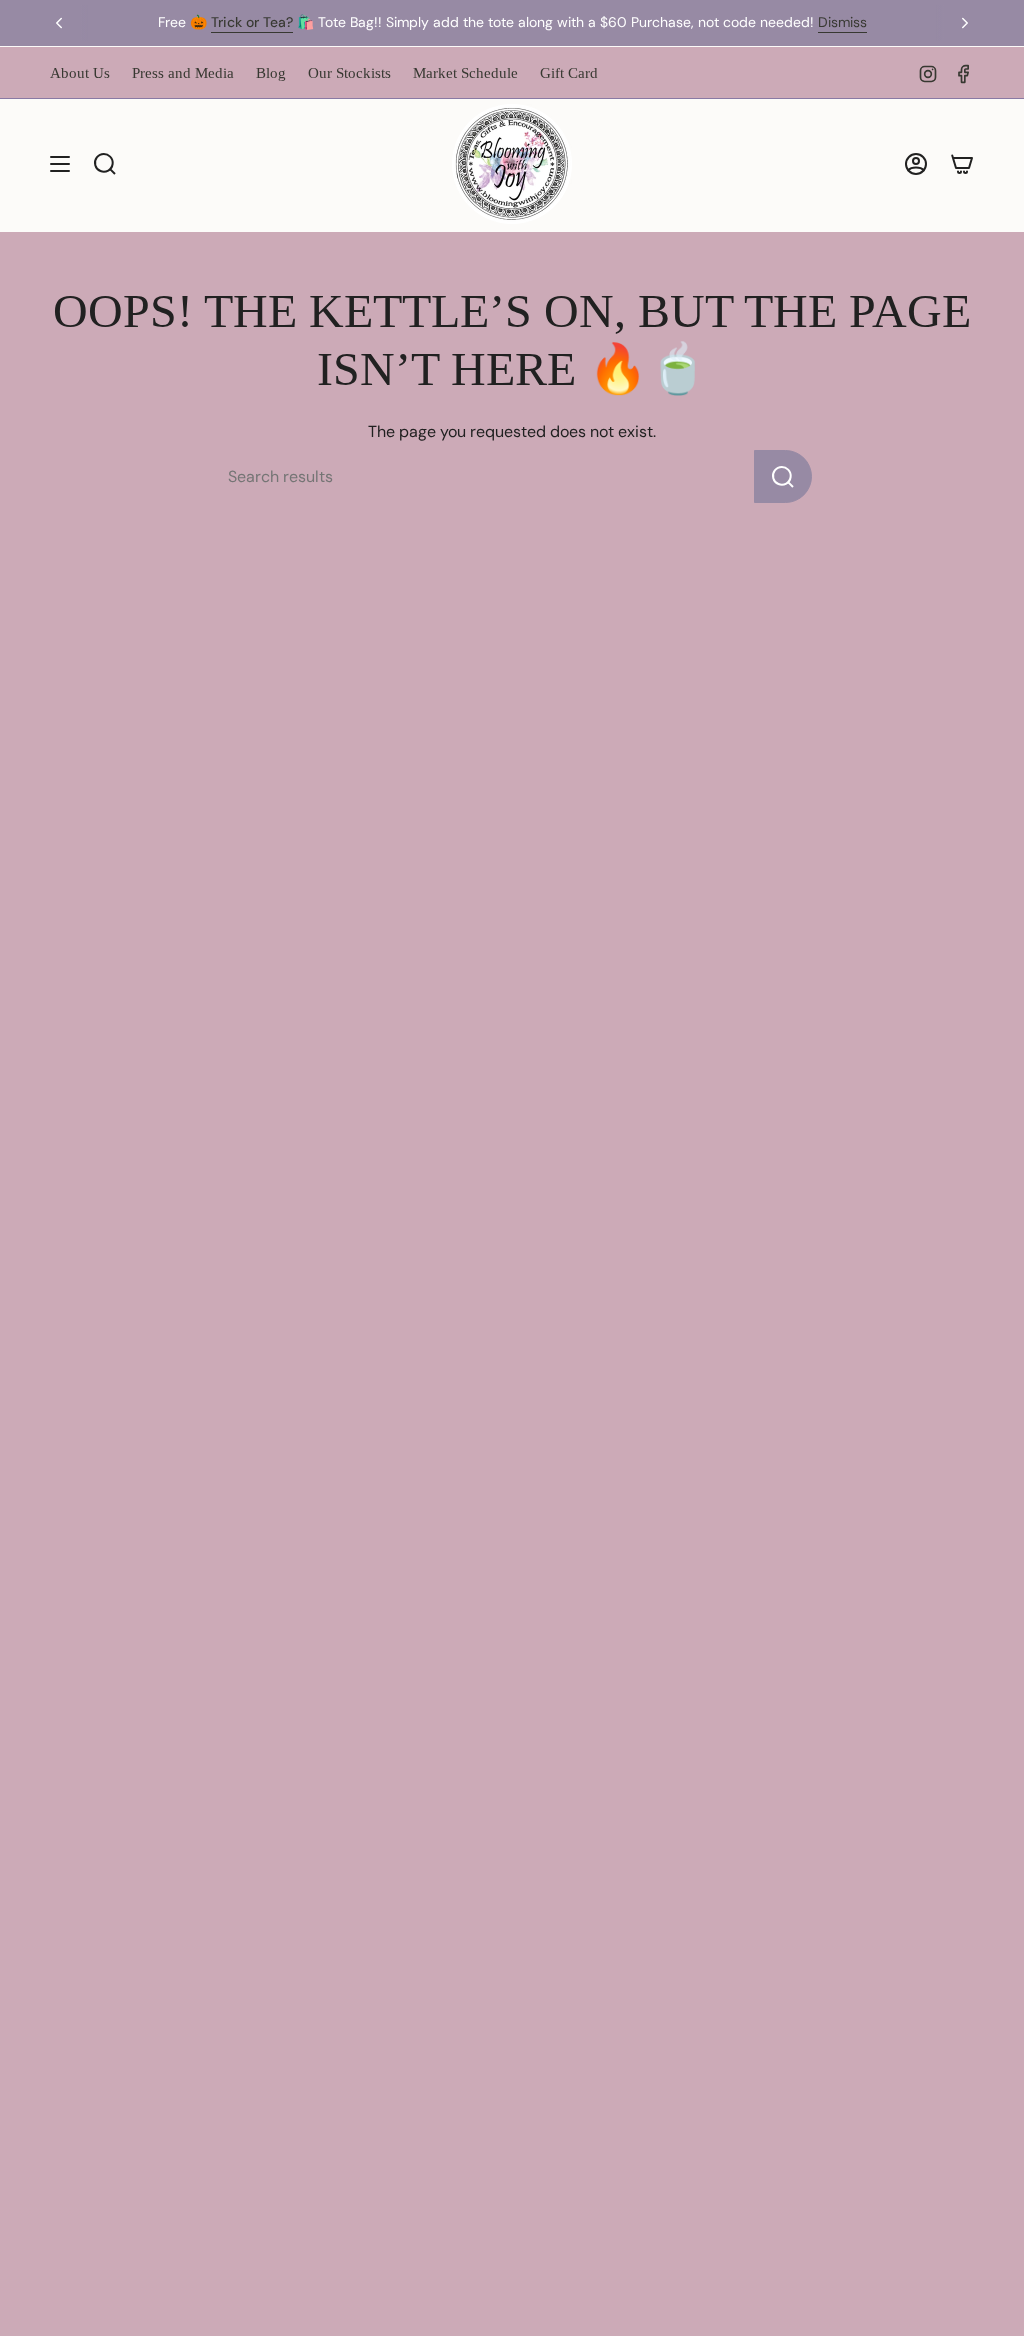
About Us (80, 73)
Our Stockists (349, 73)
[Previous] (59, 23)
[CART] (962, 164)
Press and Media (183, 73)
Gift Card (569, 73)
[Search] (783, 476)
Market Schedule (465, 73)
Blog (271, 73)
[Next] (965, 23)
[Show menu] (60, 164)
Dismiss (842, 22)
